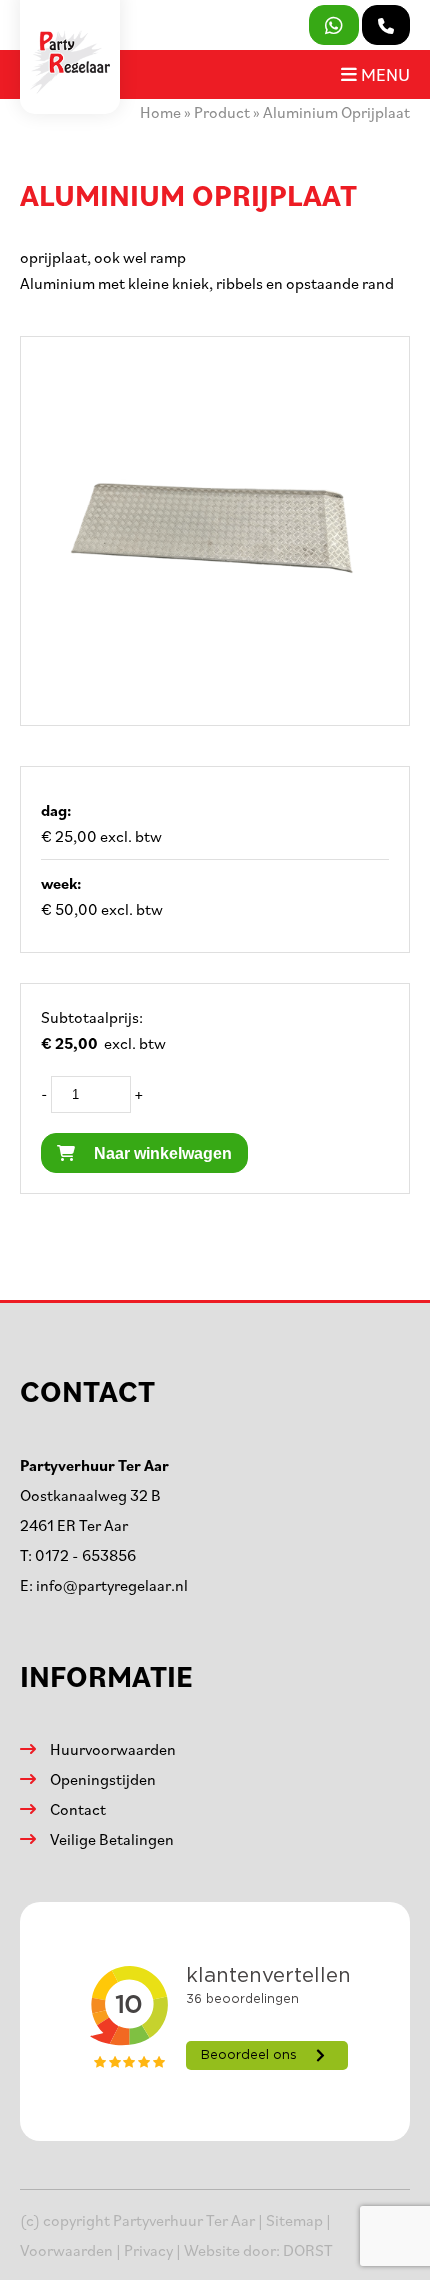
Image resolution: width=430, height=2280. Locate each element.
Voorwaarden (66, 2250)
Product (222, 112)
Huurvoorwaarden (113, 1749)
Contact (78, 1809)
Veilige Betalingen (112, 1839)
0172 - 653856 (85, 1555)
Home (160, 112)
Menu (383, 74)
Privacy (148, 2250)
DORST (308, 2250)
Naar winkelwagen (161, 1153)
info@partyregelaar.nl (112, 1585)
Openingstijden (103, 1779)
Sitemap (294, 2220)
